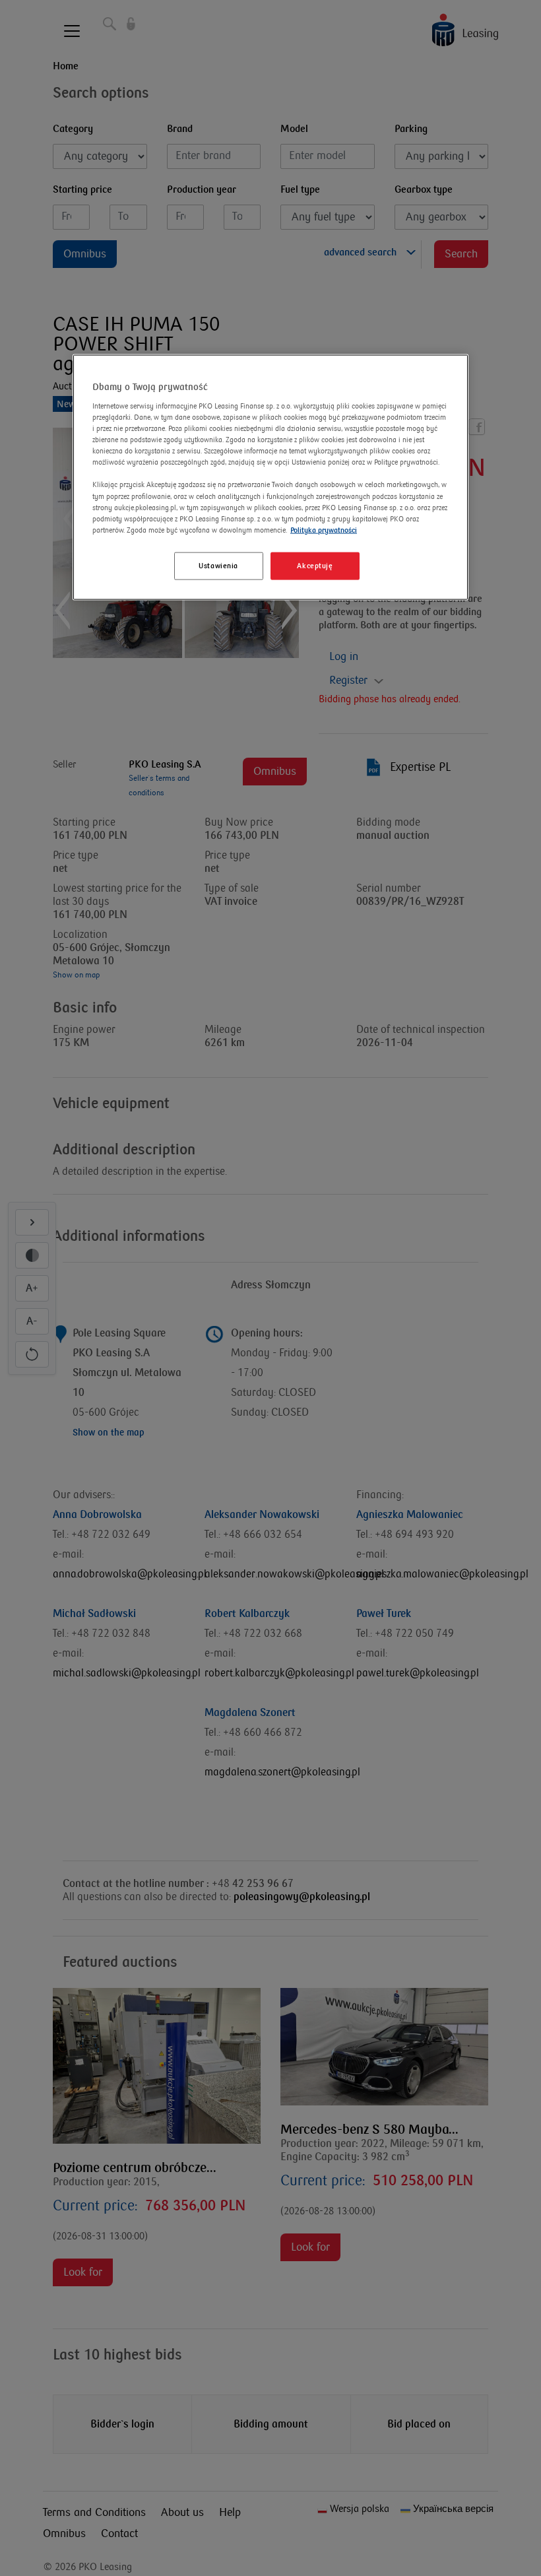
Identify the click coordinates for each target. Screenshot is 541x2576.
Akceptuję (315, 565)
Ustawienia (218, 565)
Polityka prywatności (324, 530)
